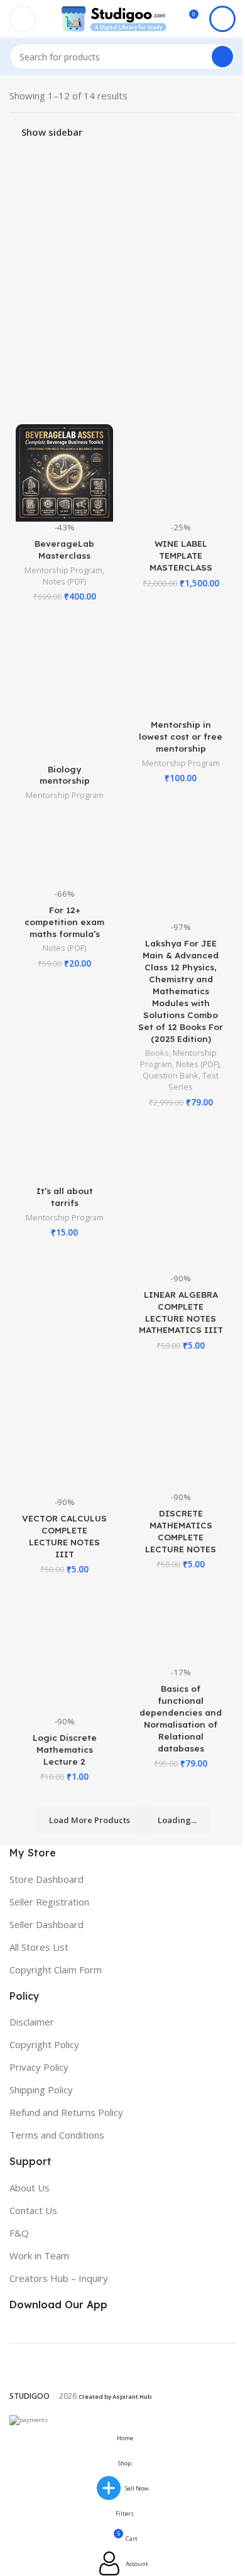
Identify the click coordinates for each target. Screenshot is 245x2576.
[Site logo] (114, 18)
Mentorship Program (63, 570)
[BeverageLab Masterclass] (64, 473)
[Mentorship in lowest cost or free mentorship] (181, 668)
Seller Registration (49, 1902)
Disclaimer (32, 2022)
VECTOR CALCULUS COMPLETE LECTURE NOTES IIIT (64, 1536)
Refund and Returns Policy (66, 2112)
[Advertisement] (122, 277)
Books (157, 1053)
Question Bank (171, 1075)
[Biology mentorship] (64, 690)
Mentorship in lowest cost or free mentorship (181, 736)
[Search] (222, 57)
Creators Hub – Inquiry (59, 2278)
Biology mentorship (65, 775)
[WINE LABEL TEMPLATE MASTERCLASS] (181, 473)
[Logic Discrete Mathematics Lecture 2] (64, 1655)
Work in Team (39, 2255)
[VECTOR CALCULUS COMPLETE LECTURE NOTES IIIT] (64, 1433)
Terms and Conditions (57, 2135)
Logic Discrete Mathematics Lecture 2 (65, 1749)
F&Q (19, 2233)
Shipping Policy (41, 2090)
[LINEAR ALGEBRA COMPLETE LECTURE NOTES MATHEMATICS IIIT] (181, 1199)
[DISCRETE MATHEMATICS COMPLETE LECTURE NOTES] (181, 1430)
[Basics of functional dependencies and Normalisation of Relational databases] (181, 1630)
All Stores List (39, 1947)
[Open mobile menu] (23, 19)
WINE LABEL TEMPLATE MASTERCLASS (181, 555)
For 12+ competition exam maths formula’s (64, 922)
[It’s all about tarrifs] (64, 1154)
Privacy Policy (39, 2067)
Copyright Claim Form (56, 1970)
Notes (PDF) (64, 581)
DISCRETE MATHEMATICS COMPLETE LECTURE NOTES (181, 1531)
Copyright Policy (44, 2044)
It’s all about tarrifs (65, 1197)
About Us (30, 2188)
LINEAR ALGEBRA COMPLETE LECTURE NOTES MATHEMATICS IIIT (181, 1312)
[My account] (222, 19)
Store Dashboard (46, 1879)
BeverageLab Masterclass (64, 549)
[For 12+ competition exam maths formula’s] (64, 854)
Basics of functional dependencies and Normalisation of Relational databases (181, 1718)
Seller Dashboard (46, 1924)
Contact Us (33, 2210)
